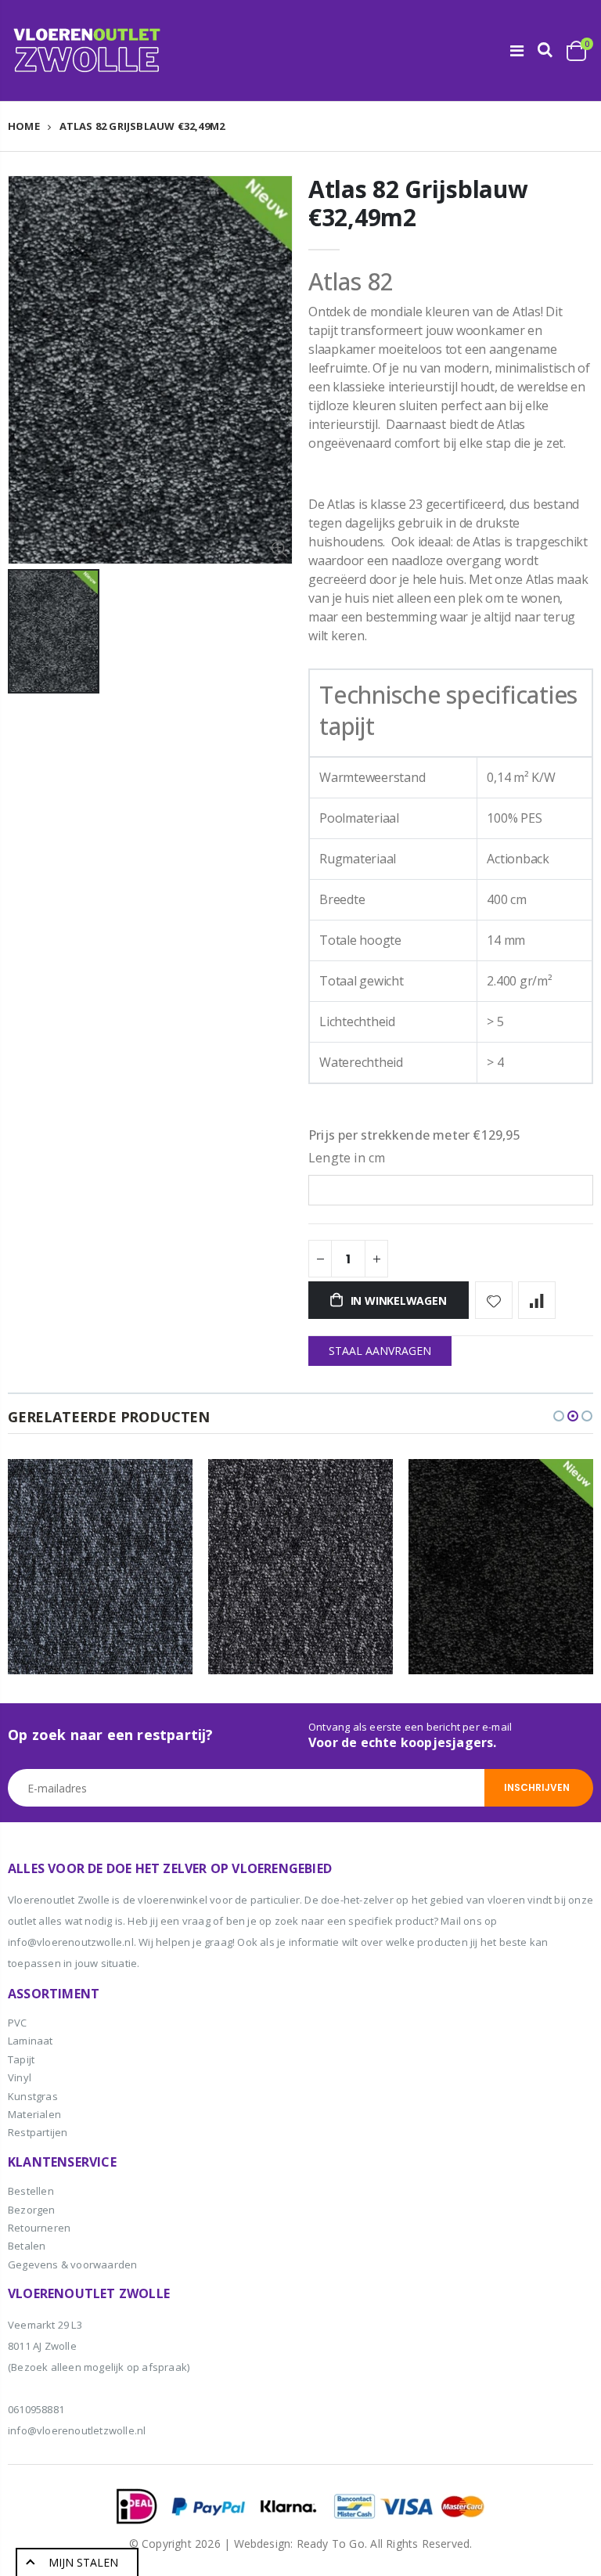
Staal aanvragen (380, 1351)
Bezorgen (32, 2210)
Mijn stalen (83, 2562)
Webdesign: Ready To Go (299, 2544)
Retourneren (39, 2228)
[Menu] (517, 50)
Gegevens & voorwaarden (72, 2264)
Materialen (34, 2114)
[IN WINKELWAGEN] (167, 1485)
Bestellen (31, 2191)
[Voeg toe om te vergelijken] (537, 1300)
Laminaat (31, 2041)
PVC (18, 2023)
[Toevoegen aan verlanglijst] (494, 1300)
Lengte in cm (347, 1158)
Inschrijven (537, 1787)
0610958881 (36, 2409)
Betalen (27, 2246)
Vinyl (20, 2077)
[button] (559, 1416)
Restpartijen (38, 2132)
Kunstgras (33, 2096)
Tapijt (21, 2059)
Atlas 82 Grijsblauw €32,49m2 (418, 203)
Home (24, 126)
